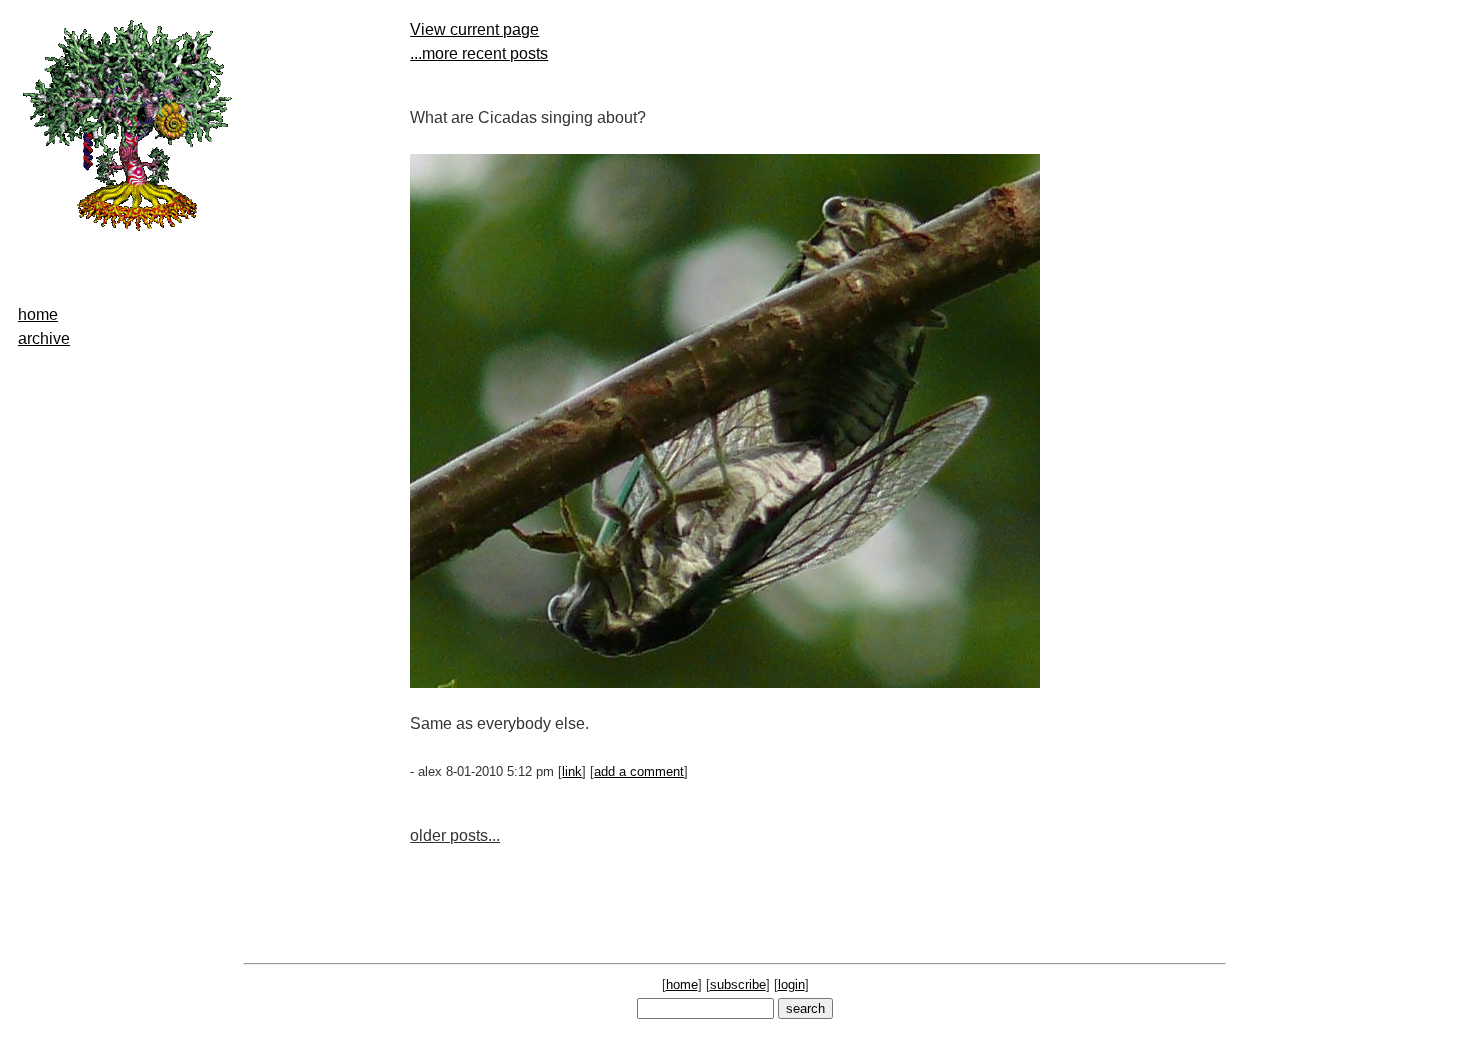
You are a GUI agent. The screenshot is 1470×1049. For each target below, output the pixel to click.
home (38, 314)
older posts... (455, 835)
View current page (474, 29)
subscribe (738, 984)
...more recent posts (479, 53)
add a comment (639, 771)
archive (44, 338)
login (791, 984)
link (572, 771)
